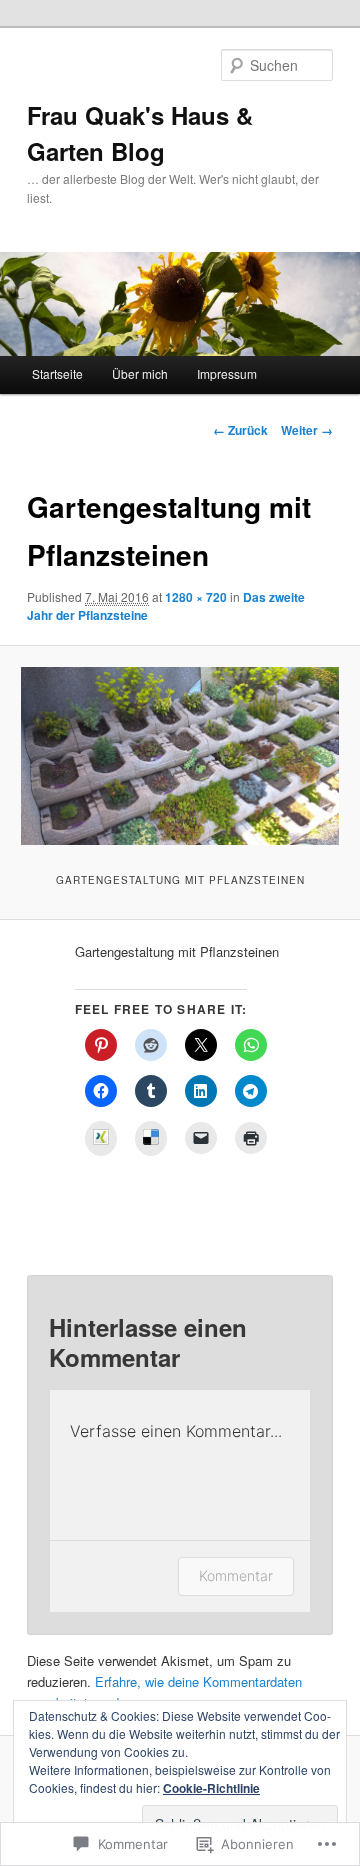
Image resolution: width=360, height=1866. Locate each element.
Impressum (227, 373)
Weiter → (307, 430)
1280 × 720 (196, 597)
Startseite (57, 373)
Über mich (140, 373)
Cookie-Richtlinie (211, 1788)
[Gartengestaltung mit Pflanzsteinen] (179, 756)
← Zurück (240, 430)
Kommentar (236, 1575)
